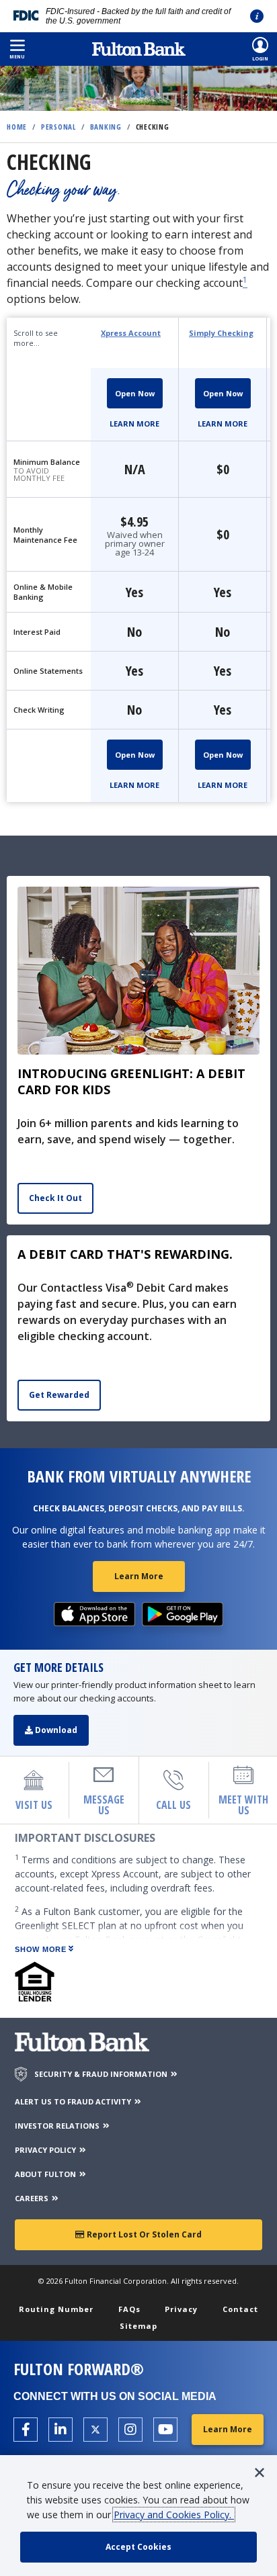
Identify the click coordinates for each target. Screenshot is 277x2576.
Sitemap (138, 2326)
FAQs (129, 2309)
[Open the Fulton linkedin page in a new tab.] (61, 2430)
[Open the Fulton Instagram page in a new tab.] (130, 2430)
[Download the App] (95, 1614)
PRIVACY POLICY (46, 2150)
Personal (58, 127)
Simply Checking (221, 333)
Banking (106, 127)
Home (17, 127)
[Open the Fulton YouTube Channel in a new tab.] (165, 2430)
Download (55, 1730)
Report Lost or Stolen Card (143, 2234)
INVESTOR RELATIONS (58, 2126)
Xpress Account (131, 333)
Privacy (181, 2309)
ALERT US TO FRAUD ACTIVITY (74, 2101)
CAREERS (33, 2198)
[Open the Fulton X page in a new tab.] (95, 2430)
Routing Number (56, 2309)
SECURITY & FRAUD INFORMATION (102, 2074)
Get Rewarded (59, 1395)
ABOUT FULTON (46, 2174)
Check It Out (55, 1198)
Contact (240, 2309)
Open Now (135, 393)
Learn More (134, 424)
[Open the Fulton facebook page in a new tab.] (26, 2430)
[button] (17, 49)
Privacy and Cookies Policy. (174, 2515)
